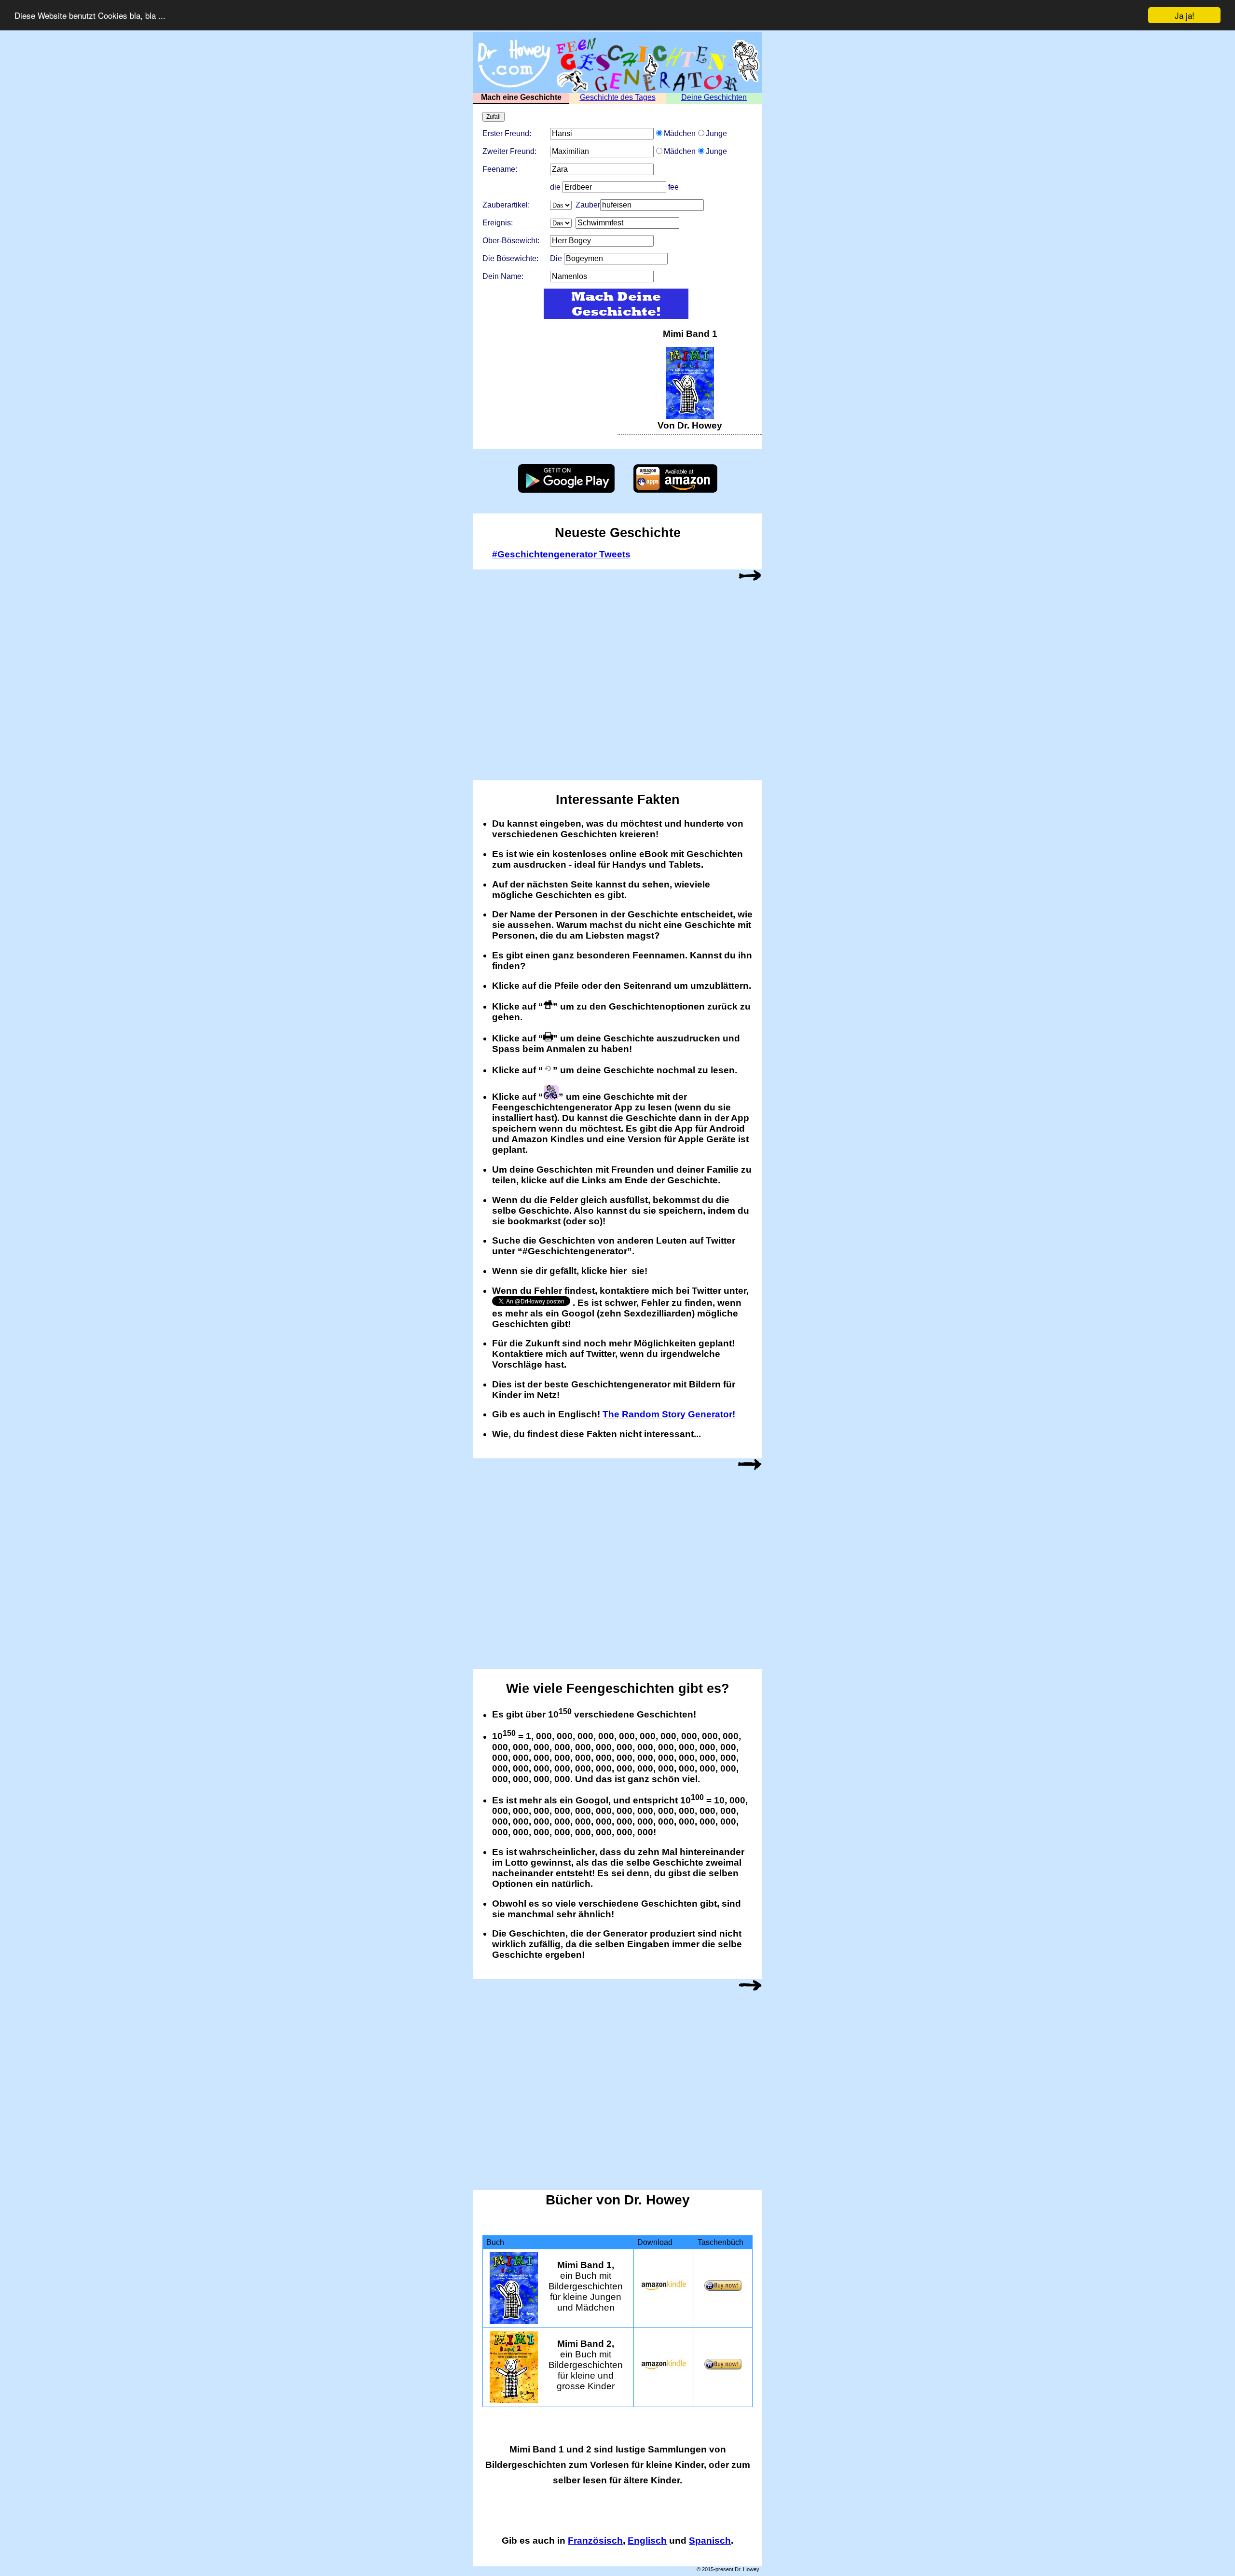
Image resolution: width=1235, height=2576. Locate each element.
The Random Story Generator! (669, 1414)
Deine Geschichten (714, 97)
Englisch (647, 2541)
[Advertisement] (545, 389)
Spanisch (710, 2541)
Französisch (595, 2541)
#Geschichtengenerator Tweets (561, 554)
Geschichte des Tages (618, 97)
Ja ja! (1185, 15)
